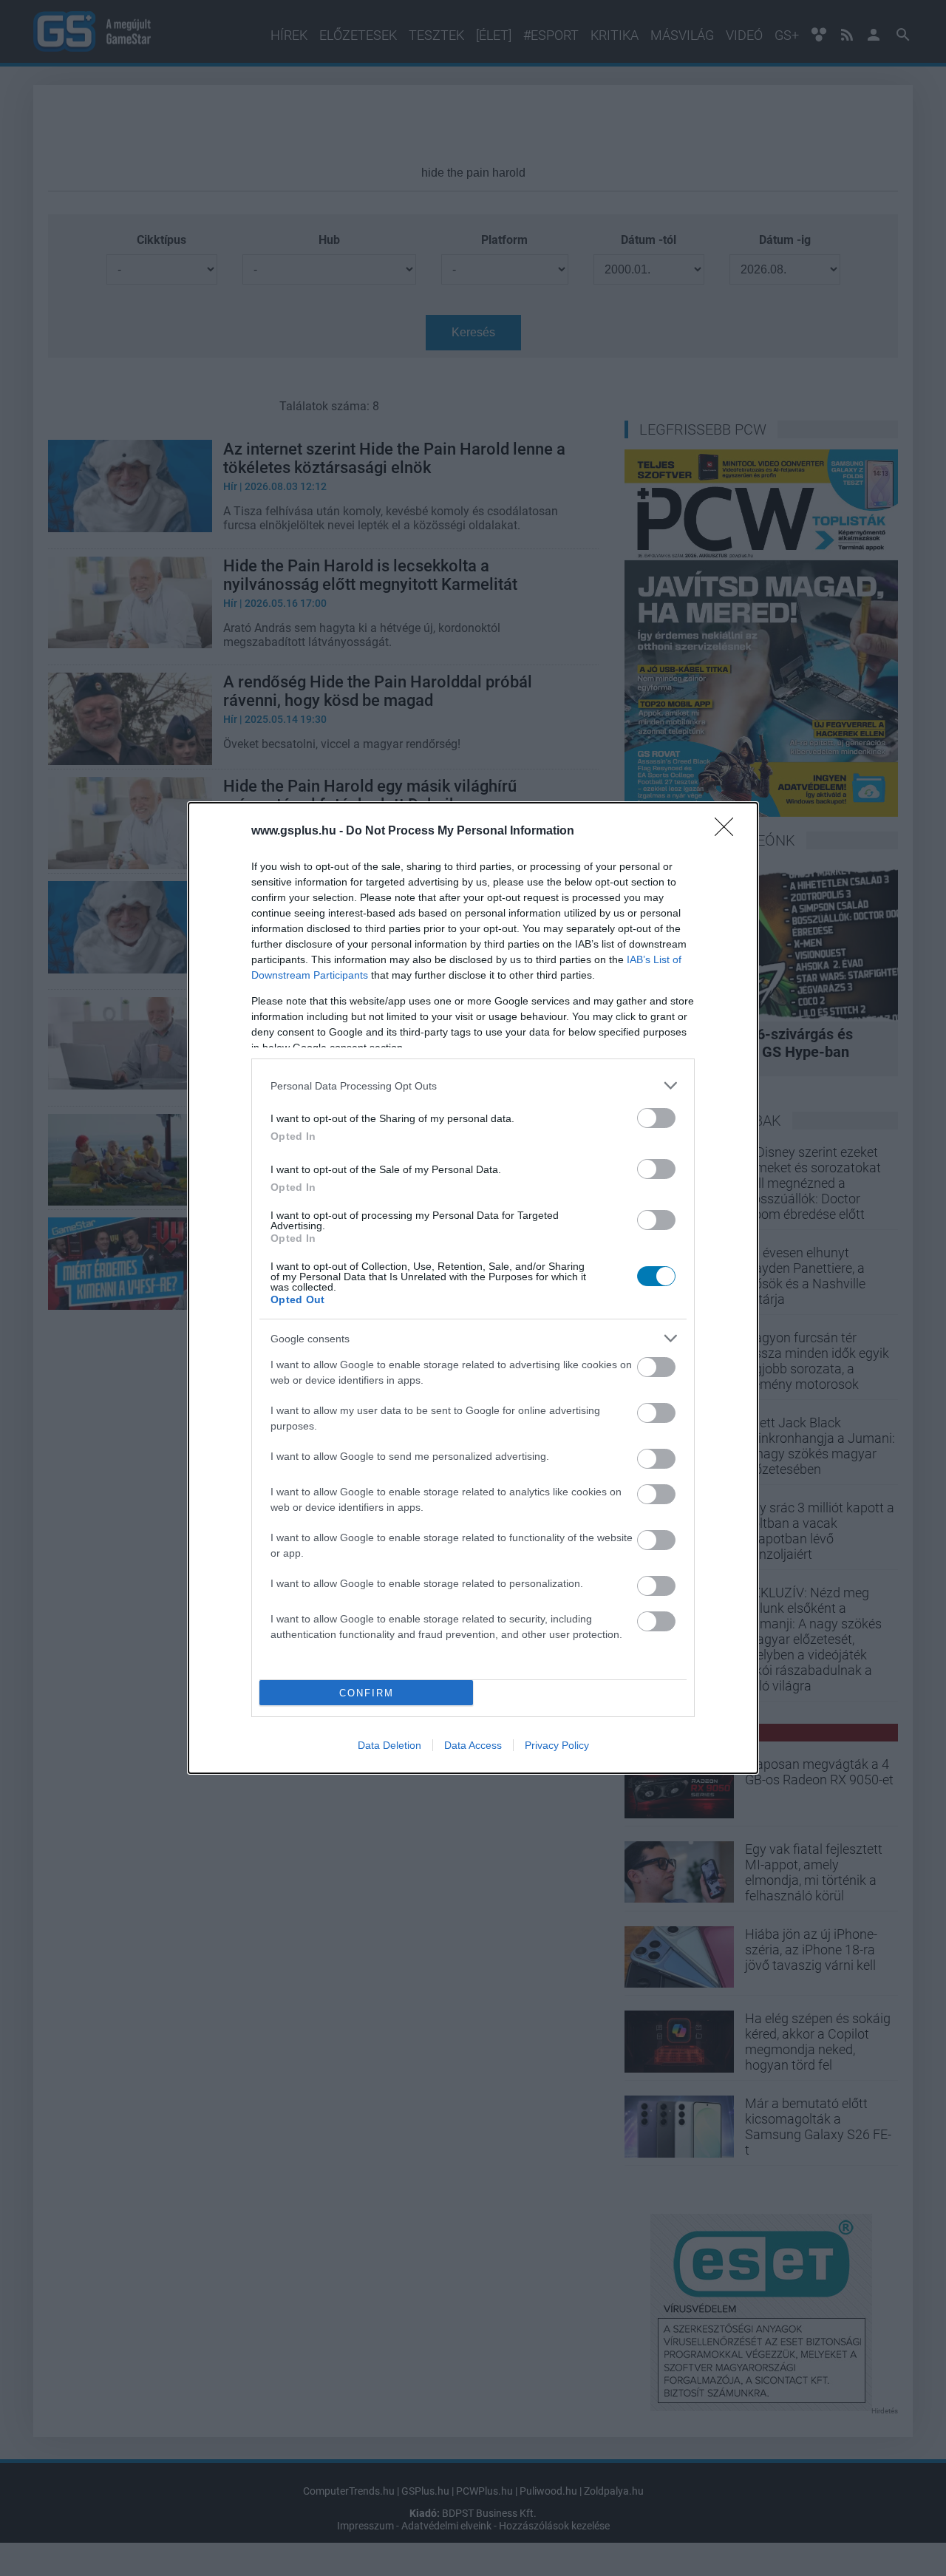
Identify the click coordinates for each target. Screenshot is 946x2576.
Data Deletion (389, 1745)
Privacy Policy (557, 1745)
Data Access (473, 1745)
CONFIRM (367, 1693)
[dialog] (473, 1288)
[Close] (729, 832)
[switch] (656, 1118)
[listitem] (473, 1085)
